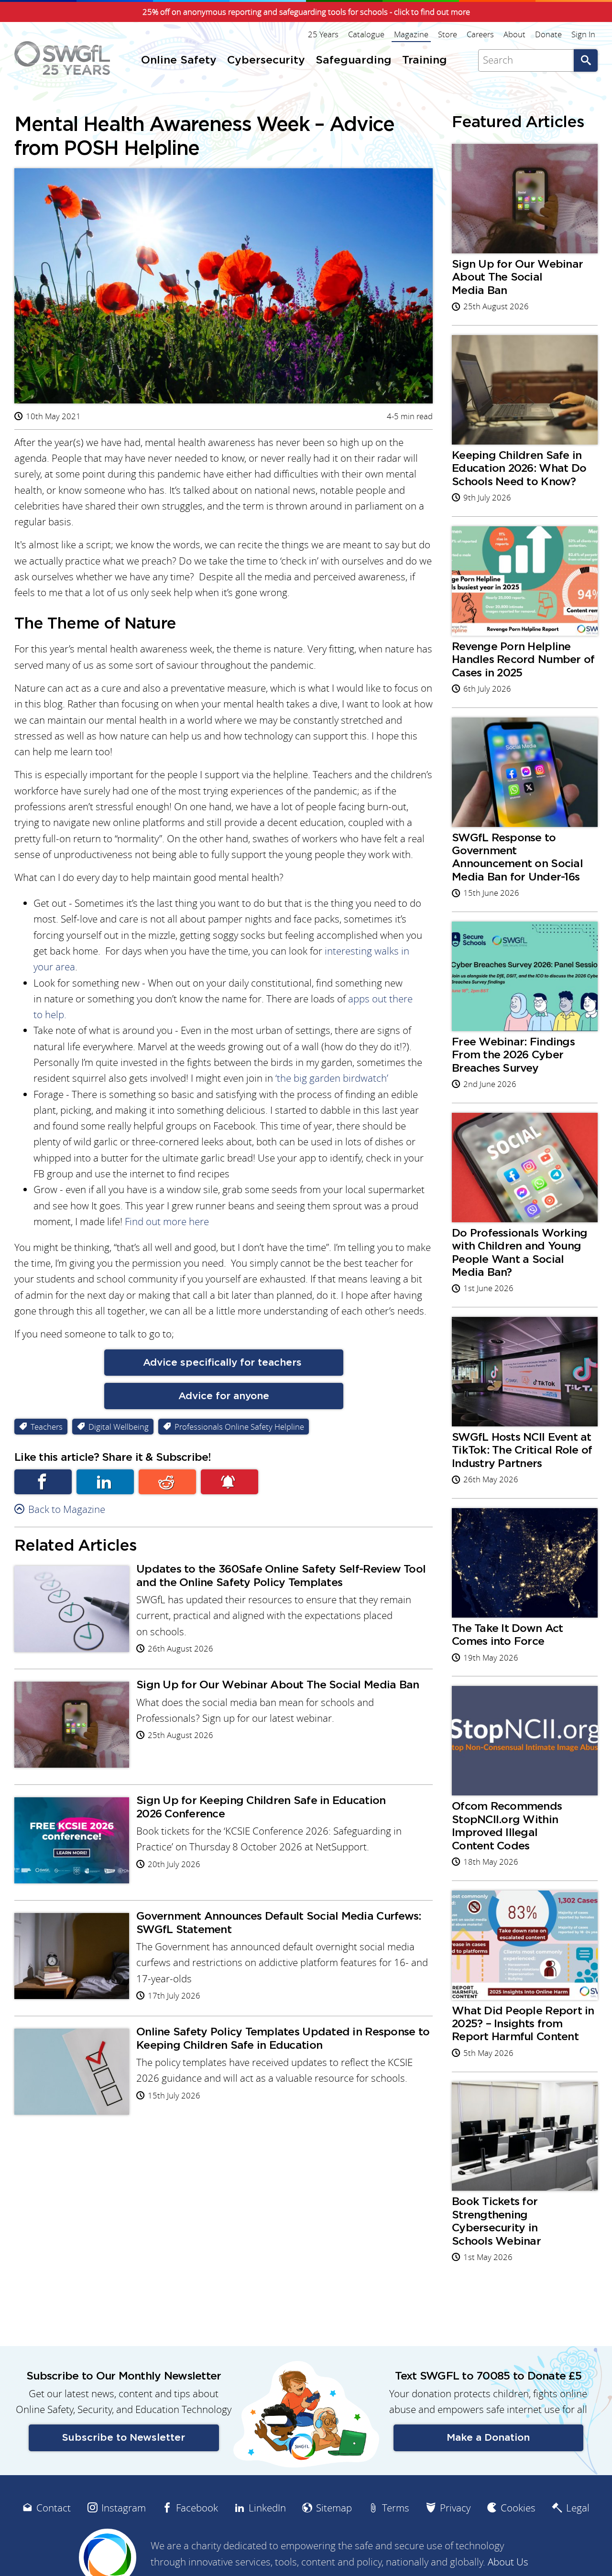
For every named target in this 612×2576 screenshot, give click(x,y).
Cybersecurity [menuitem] (266, 60)
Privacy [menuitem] (455, 2508)
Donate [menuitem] (548, 34)
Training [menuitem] (425, 60)
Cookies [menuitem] (518, 2508)
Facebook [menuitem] (197, 2508)
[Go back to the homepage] (62, 58)
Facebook (43, 1482)
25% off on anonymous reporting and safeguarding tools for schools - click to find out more (306, 12)
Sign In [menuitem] (583, 34)
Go (586, 60)
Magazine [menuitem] (411, 34)
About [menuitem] (514, 34)
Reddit (167, 1482)
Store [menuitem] (448, 34)
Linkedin (105, 1482)
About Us (508, 2562)
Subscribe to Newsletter (124, 2438)
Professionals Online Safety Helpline (239, 1427)
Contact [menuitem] (54, 2508)
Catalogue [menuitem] (366, 34)
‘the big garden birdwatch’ (332, 1078)
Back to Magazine (67, 1509)
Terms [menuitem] (396, 2508)
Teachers (47, 1427)
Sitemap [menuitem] (334, 2508)
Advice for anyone (224, 1396)
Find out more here (168, 1222)
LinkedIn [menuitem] (267, 2508)
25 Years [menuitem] (323, 34)
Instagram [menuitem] (124, 2508)
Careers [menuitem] (480, 34)
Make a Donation (488, 2438)
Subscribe (229, 1482)
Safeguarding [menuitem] (354, 60)
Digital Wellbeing (119, 1427)
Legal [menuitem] (578, 2508)
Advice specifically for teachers (224, 1363)
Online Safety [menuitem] (179, 60)
